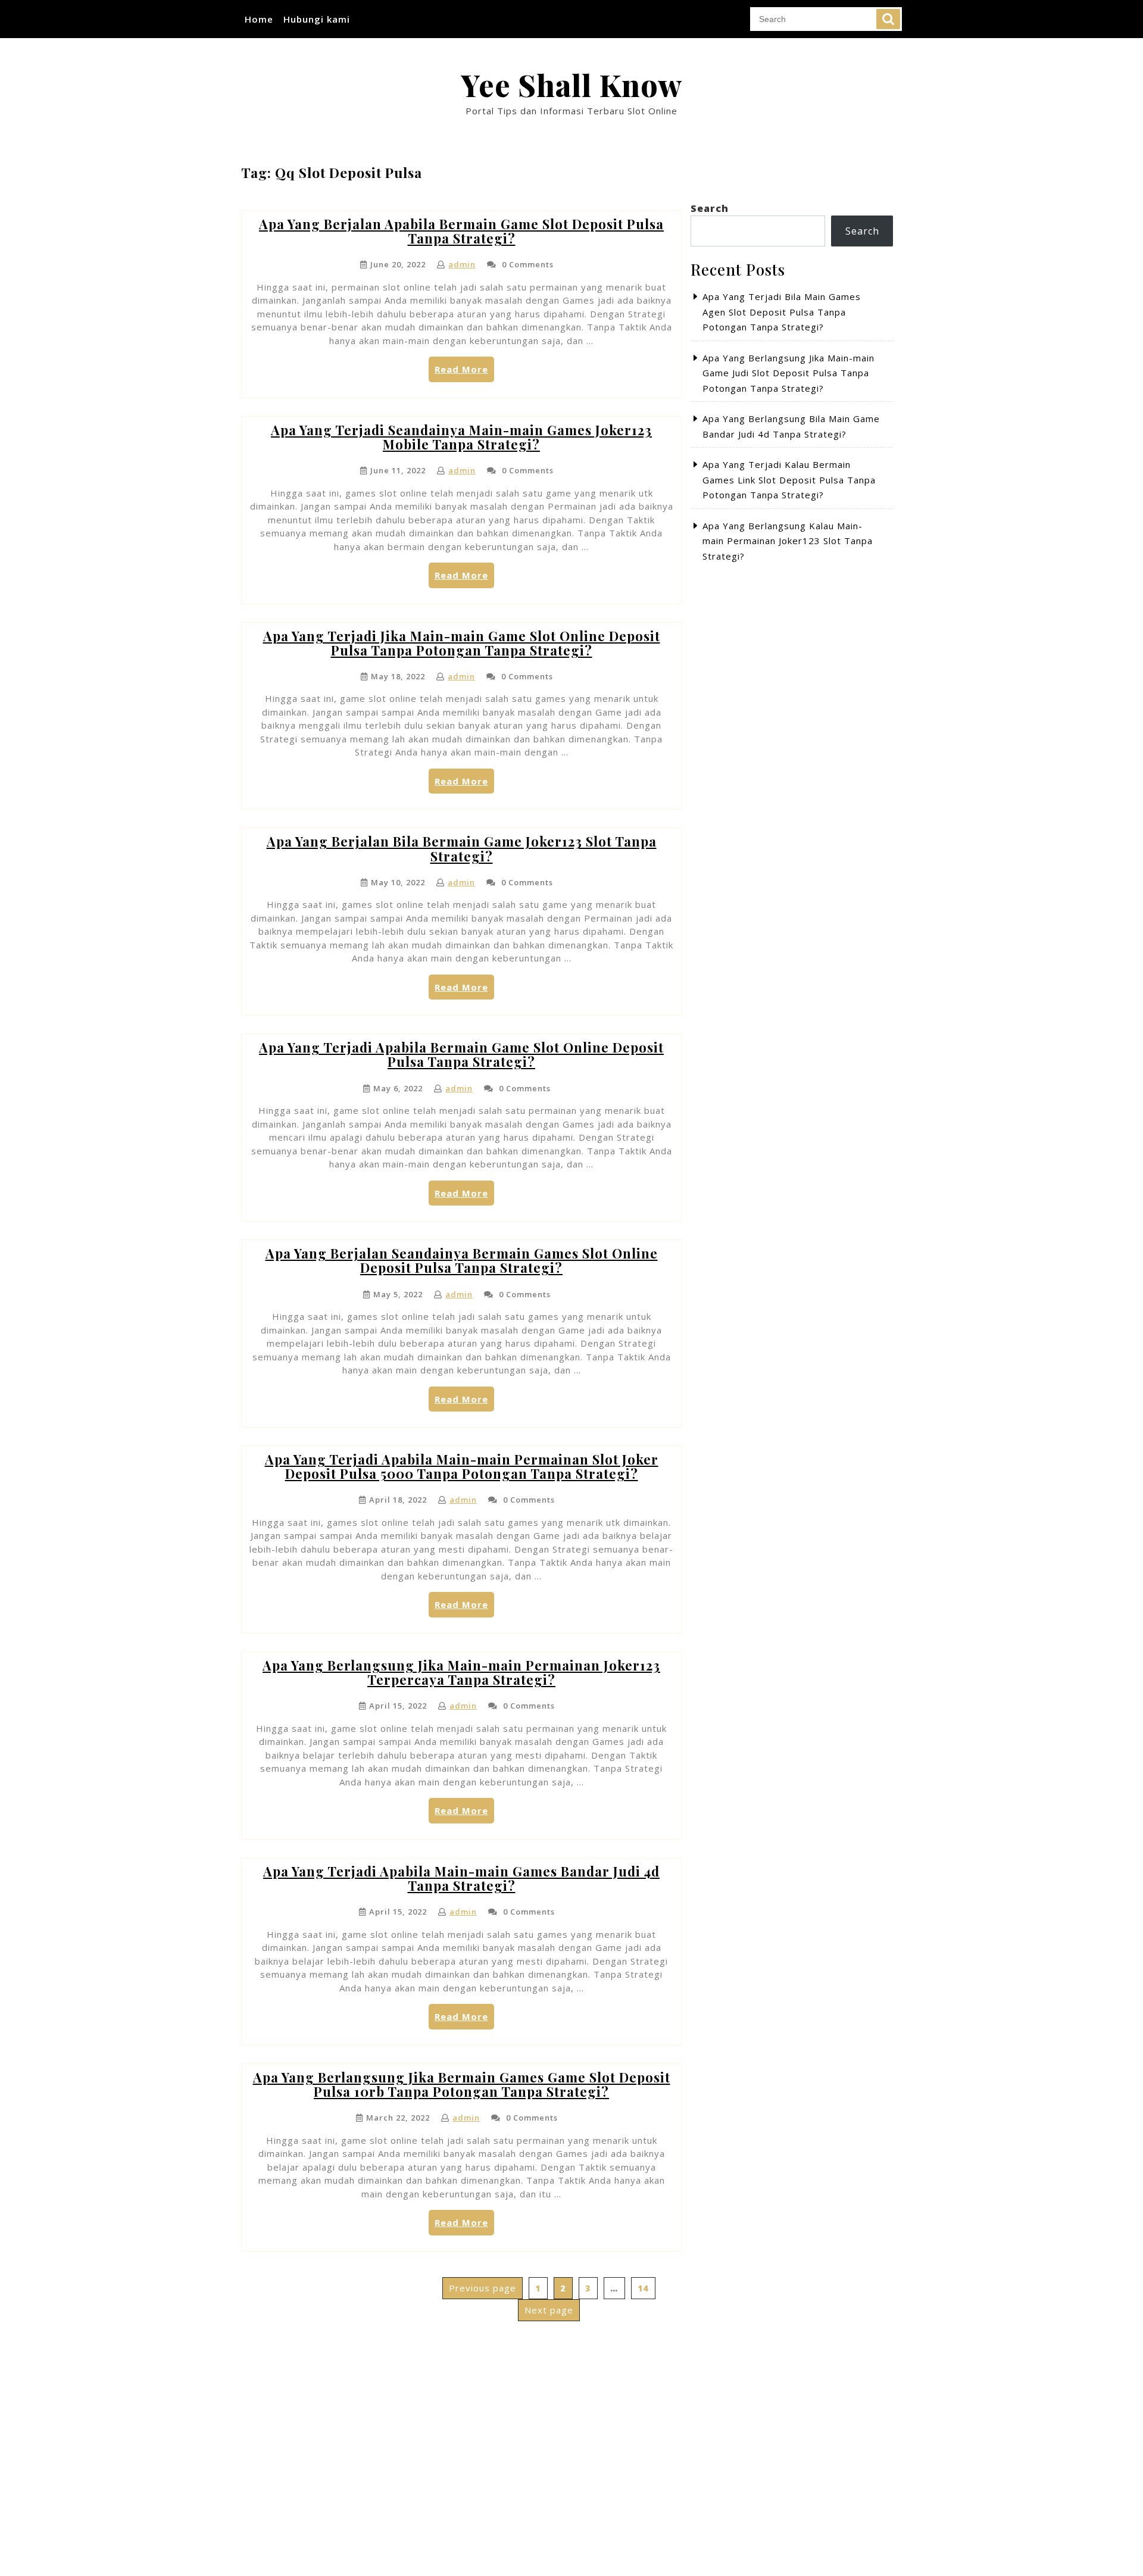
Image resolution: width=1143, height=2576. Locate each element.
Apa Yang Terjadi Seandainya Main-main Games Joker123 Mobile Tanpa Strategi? (461, 437)
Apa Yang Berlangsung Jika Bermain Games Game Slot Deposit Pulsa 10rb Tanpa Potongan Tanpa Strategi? (462, 2084)
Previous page (483, 2288)
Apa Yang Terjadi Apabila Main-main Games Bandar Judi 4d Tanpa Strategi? (461, 1878)
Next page (549, 2310)
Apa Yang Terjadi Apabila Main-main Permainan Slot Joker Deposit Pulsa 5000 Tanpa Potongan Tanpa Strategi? (462, 1466)
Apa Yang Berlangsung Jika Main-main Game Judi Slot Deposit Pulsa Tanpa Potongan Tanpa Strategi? (788, 373)
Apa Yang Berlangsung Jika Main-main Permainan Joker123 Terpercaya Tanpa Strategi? (461, 1672)
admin (462, 264)
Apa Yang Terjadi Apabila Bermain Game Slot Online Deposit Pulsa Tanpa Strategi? (461, 1054)
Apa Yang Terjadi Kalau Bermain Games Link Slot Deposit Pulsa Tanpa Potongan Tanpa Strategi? (789, 480)
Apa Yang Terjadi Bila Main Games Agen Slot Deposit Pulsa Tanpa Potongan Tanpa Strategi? (782, 312)
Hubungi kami (317, 19)
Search (888, 19)
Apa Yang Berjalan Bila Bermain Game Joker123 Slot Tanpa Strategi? (462, 848)
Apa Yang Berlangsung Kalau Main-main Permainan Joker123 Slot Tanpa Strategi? (788, 541)
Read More (464, 372)
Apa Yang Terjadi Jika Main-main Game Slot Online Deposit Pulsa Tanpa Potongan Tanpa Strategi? (462, 643)
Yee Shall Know (571, 85)
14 (646, 2288)
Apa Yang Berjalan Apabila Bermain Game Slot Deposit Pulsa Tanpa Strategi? (461, 231)
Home (259, 19)
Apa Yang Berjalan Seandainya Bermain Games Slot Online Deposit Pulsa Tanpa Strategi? (462, 1260)
